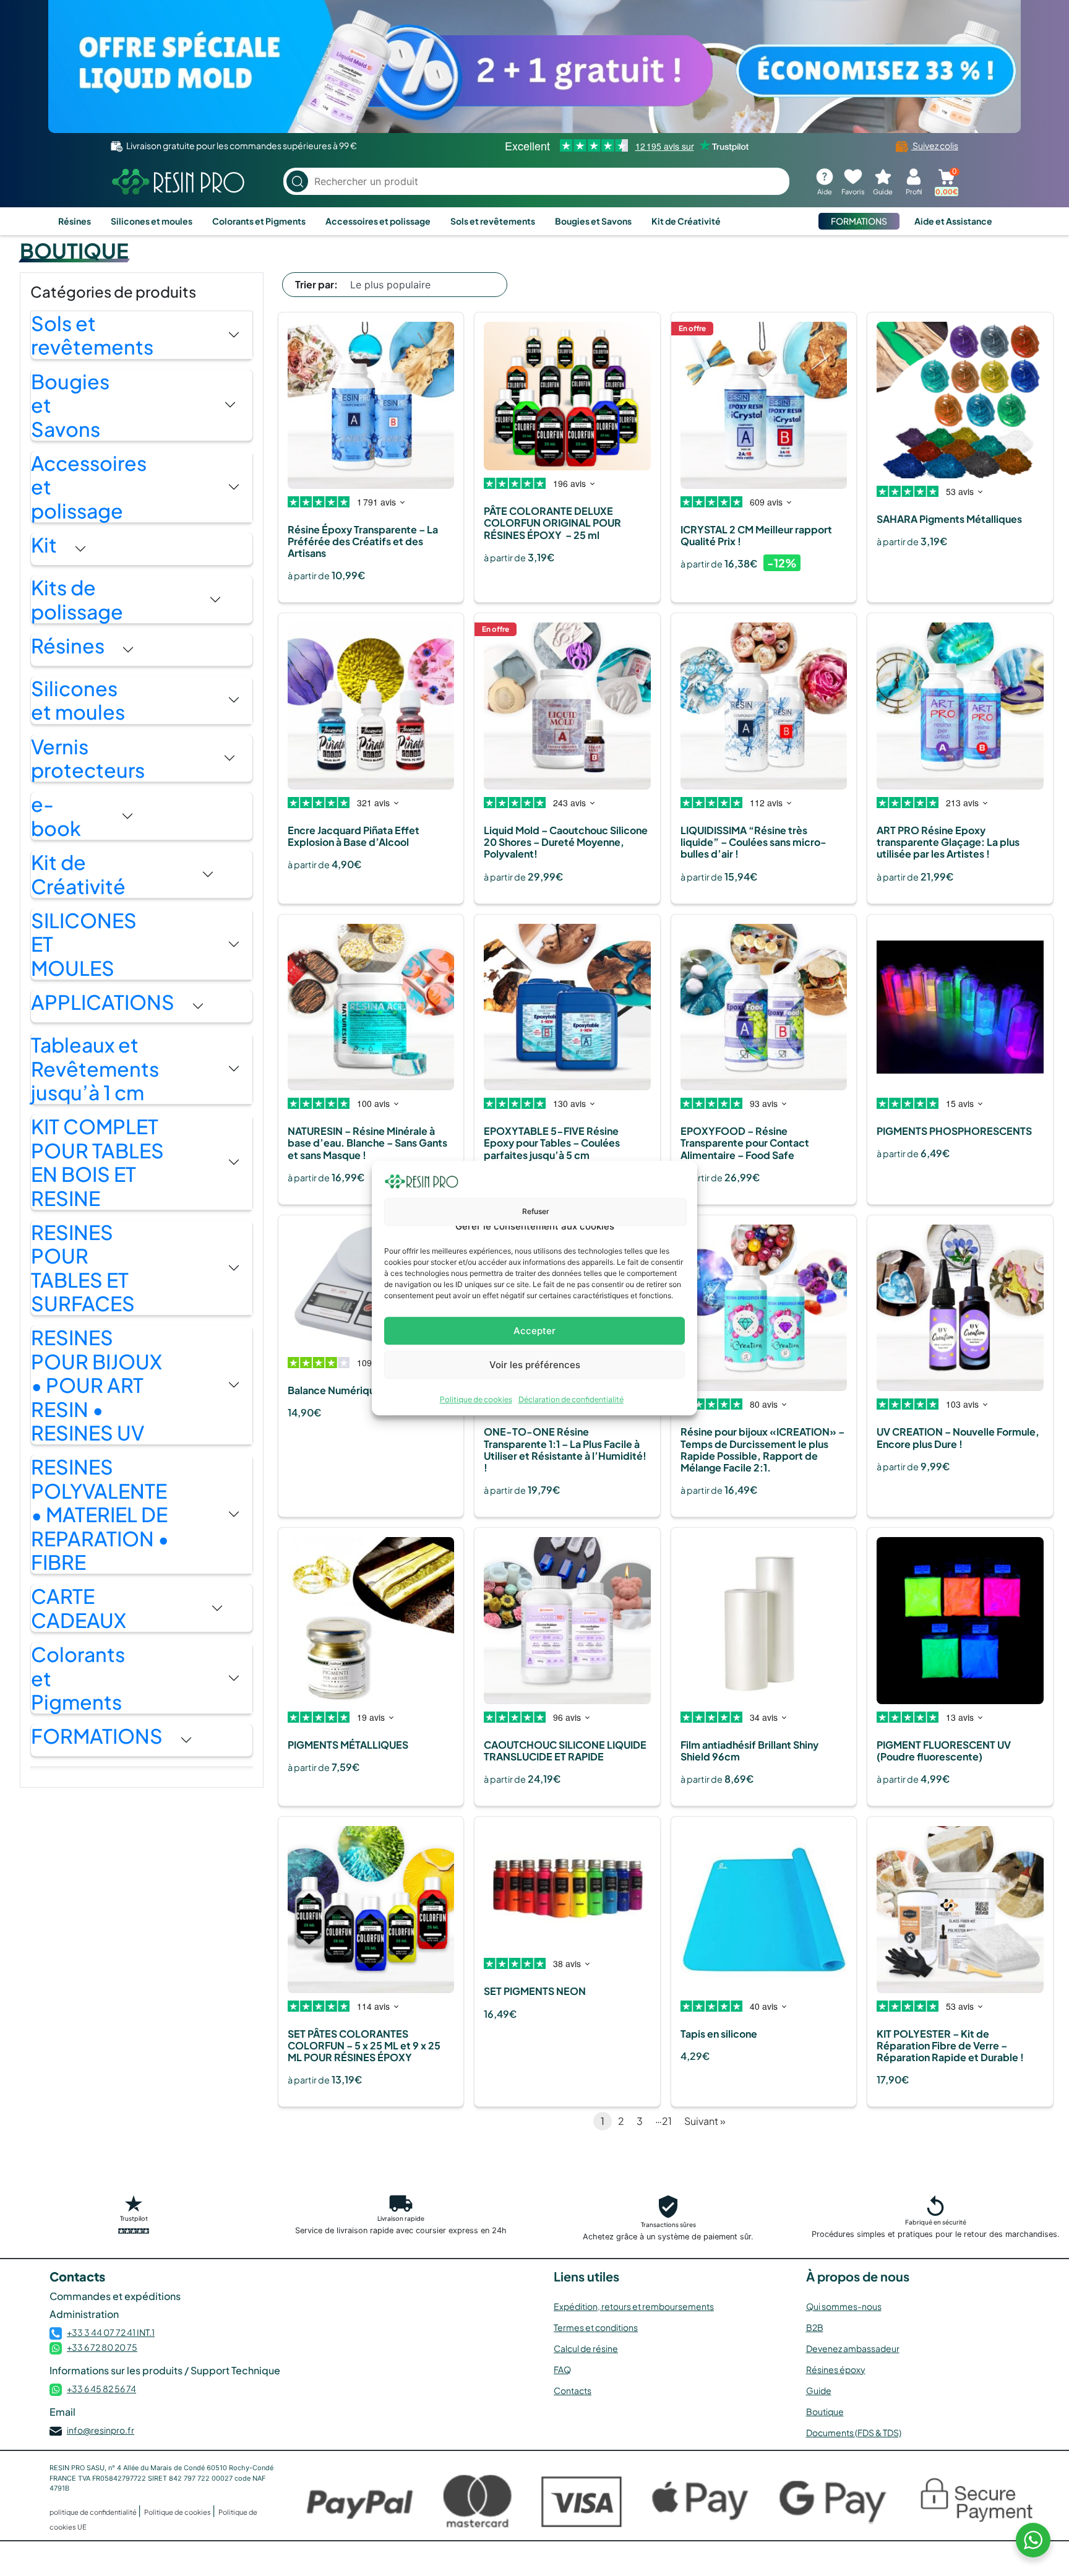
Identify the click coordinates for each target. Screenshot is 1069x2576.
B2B (815, 2327)
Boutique (825, 2411)
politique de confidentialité (94, 2512)
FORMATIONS (859, 221)
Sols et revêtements (493, 221)
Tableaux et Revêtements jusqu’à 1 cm (95, 1068)
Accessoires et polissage (378, 221)
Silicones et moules (152, 221)
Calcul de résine (586, 2348)
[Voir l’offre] (534, 67)
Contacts (573, 2390)
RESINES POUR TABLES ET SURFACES (83, 1268)
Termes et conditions (596, 2327)
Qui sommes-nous (844, 2306)
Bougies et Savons (593, 221)
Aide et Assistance (953, 221)
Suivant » (705, 2121)
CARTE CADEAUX (79, 1608)
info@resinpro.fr (101, 2430)
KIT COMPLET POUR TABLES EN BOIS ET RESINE (97, 1162)
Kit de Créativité (686, 221)
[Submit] (297, 182)
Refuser (536, 1211)
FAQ (562, 2369)
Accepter (534, 1331)
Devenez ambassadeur (853, 2348)
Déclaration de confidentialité (571, 1399)
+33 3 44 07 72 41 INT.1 (111, 2332)
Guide (819, 2390)
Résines (75, 221)
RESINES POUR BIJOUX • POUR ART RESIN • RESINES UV (97, 1385)
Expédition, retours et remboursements (634, 2306)
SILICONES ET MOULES (84, 944)
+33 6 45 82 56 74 (101, 2389)
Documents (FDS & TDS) (854, 2432)
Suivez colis (935, 145)
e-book (56, 816)
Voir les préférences (535, 1365)
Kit (44, 545)
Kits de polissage (77, 599)
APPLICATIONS (103, 1002)
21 (667, 2121)
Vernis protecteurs (88, 758)
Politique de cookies (476, 1399)
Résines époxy (836, 2369)
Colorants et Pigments (259, 221)
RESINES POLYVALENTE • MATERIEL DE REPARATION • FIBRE (100, 1514)
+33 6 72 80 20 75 (102, 2347)
